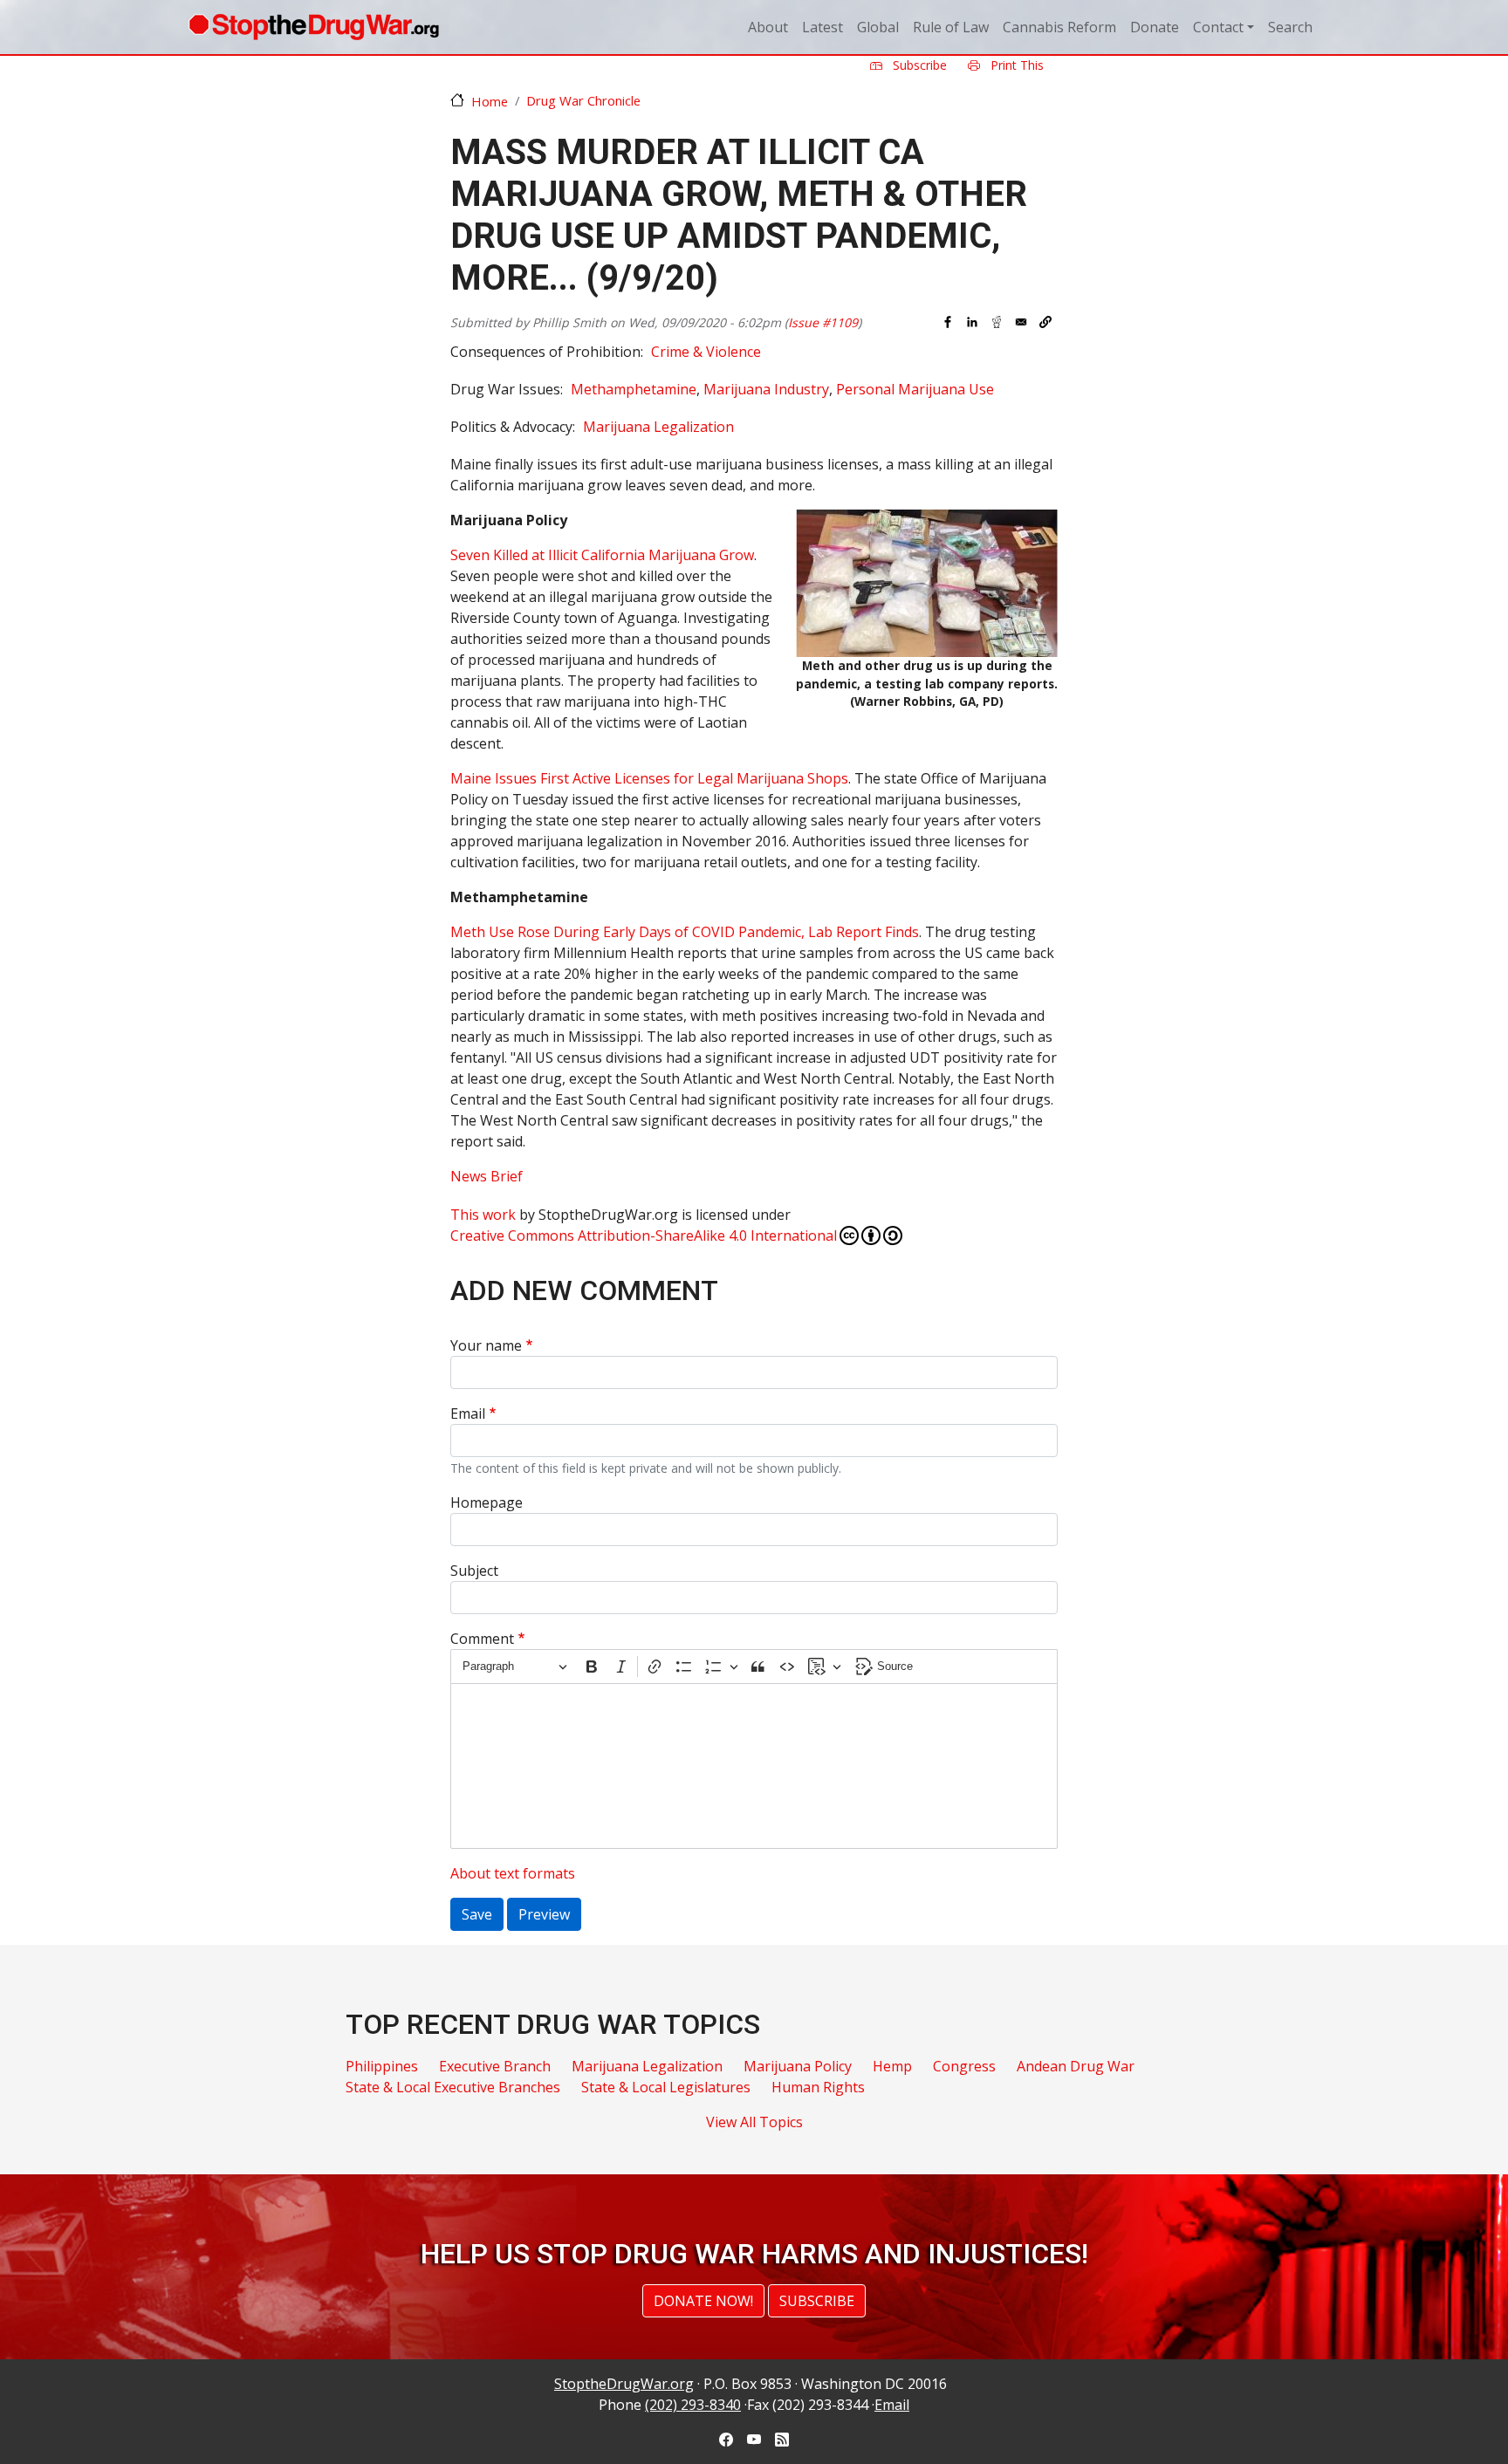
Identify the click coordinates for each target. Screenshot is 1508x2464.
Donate (1155, 27)
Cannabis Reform (1059, 27)
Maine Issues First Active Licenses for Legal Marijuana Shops (649, 778)
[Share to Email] (1021, 322)
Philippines (382, 2066)
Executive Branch (495, 2066)
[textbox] (754, 1766)
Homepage (487, 1502)
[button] (1045, 322)
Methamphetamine (634, 389)
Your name (486, 1345)
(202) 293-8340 (693, 2405)
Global (878, 27)
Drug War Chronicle (583, 100)
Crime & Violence (706, 352)
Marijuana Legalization (658, 427)
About (768, 27)
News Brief (487, 1176)
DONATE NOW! (703, 2301)
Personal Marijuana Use (915, 389)
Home (490, 101)
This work (483, 1215)
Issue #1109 (823, 322)
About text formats (513, 1873)
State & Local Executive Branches (453, 2087)
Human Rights (818, 2087)
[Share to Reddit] (997, 322)
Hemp (892, 2066)
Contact (1218, 27)
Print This (1015, 65)
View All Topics (754, 2122)
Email (468, 1413)
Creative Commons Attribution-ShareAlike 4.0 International (644, 1235)
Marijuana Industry (766, 389)
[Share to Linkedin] (972, 322)
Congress (964, 2066)
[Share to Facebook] (948, 322)
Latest (823, 27)
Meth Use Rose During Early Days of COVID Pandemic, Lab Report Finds (685, 932)
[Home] (314, 27)
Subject (474, 1571)
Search (1290, 27)
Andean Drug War (1076, 2066)
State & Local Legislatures (666, 2087)
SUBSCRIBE (817, 2301)
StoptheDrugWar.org (624, 2384)
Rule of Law (951, 27)
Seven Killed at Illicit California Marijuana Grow (602, 555)
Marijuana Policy (798, 2066)
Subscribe (918, 65)
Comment (482, 1639)
